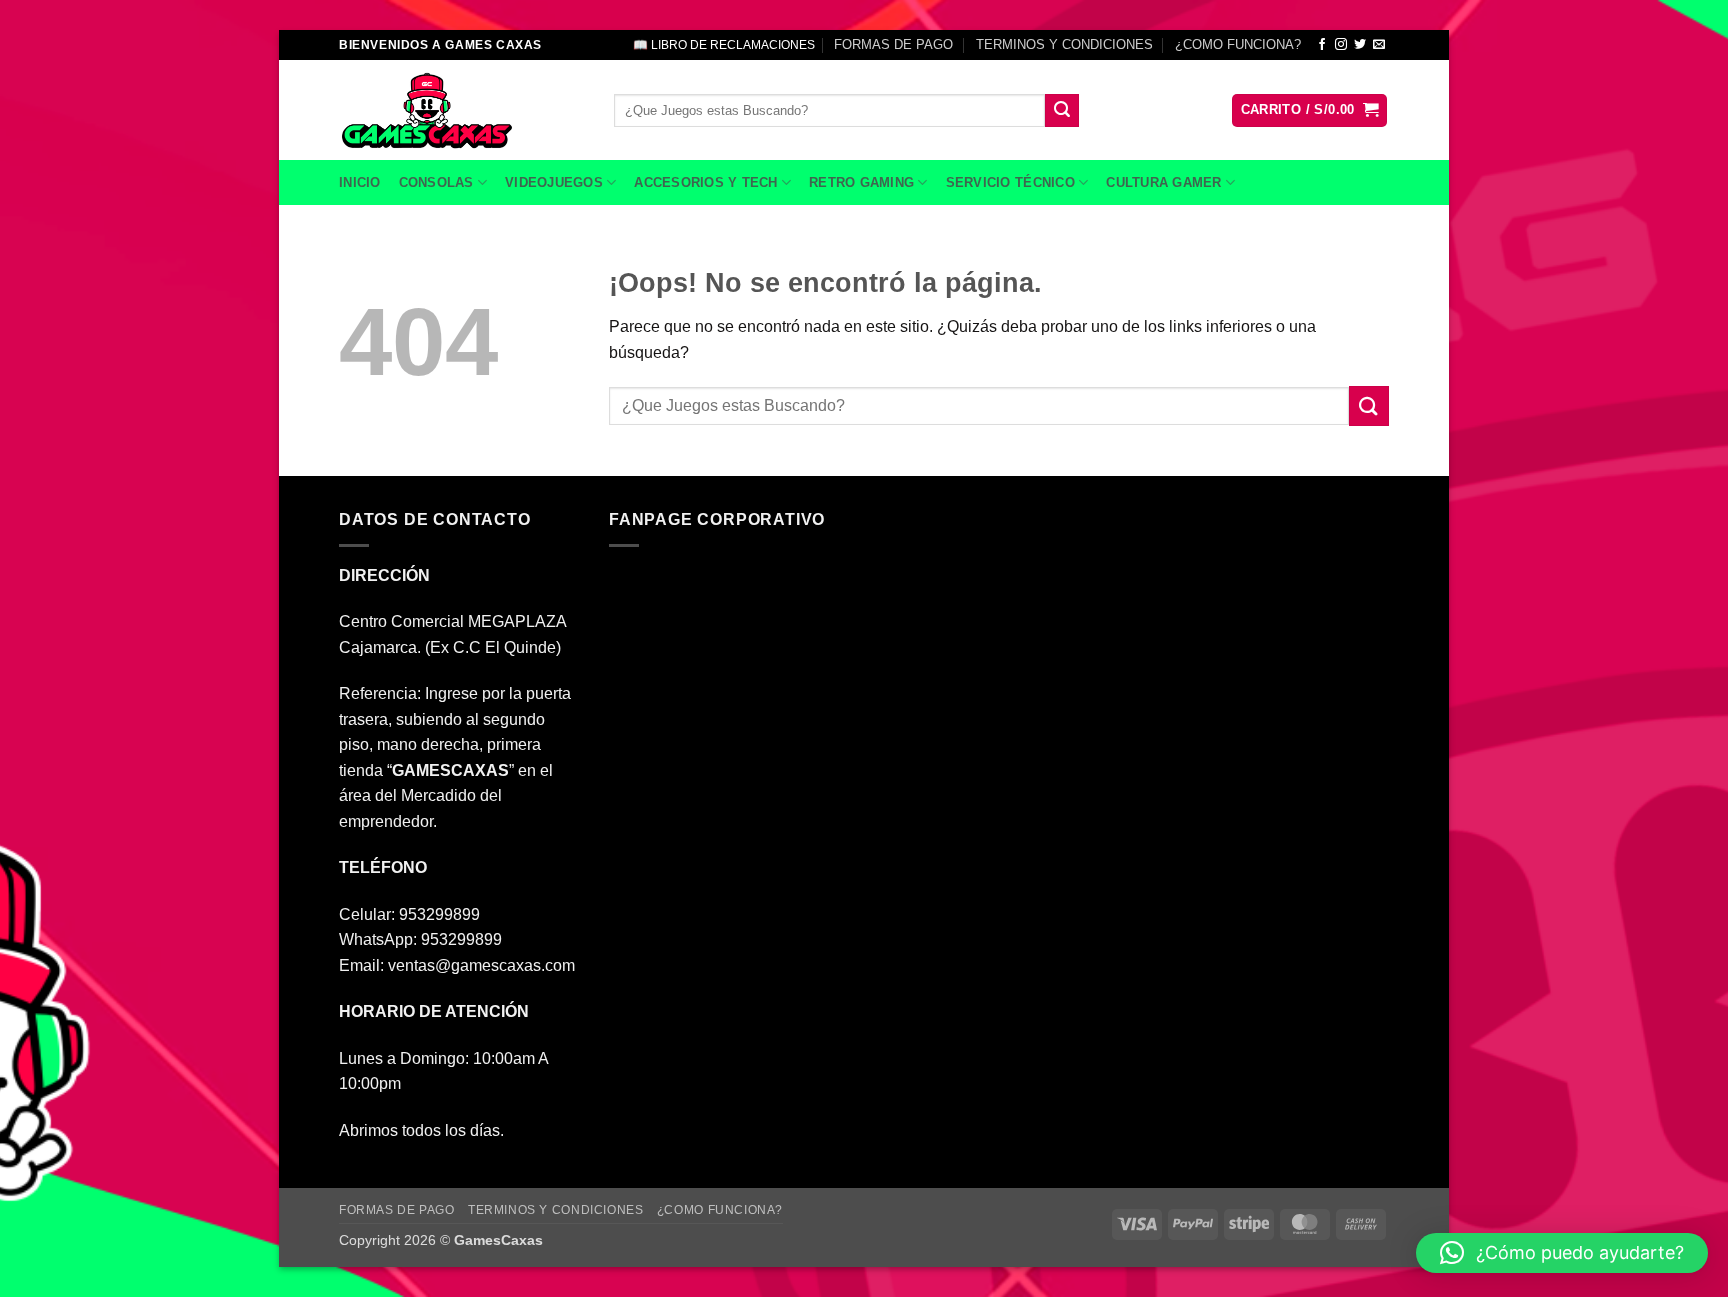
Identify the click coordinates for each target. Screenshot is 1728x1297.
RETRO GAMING (861, 182)
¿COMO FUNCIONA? (1238, 44)
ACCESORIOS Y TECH (705, 182)
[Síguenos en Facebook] (1322, 45)
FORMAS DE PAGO (893, 44)
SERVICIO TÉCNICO (1010, 182)
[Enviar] (1062, 111)
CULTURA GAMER (1163, 182)
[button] (1310, 110)
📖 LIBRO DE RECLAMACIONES (724, 45)
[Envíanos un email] (1379, 45)
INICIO (360, 182)
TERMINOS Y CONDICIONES (1064, 44)
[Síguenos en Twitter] (1360, 45)
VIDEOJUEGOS (554, 182)
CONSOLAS (436, 182)
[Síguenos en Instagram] (1341, 45)
